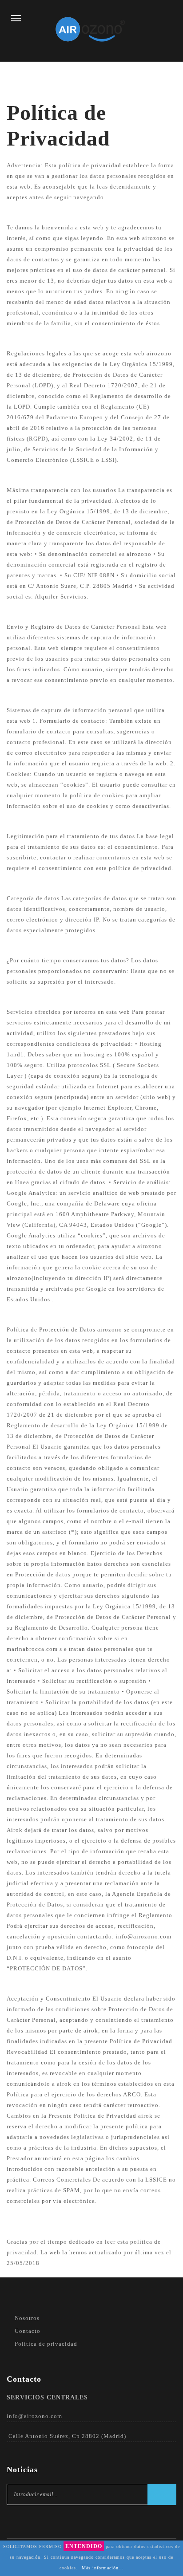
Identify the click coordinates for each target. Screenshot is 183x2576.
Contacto (28, 2331)
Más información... (103, 2568)
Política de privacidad (46, 2344)
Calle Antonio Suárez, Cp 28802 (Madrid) (67, 2436)
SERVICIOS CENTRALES (47, 2397)
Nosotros (27, 2318)
